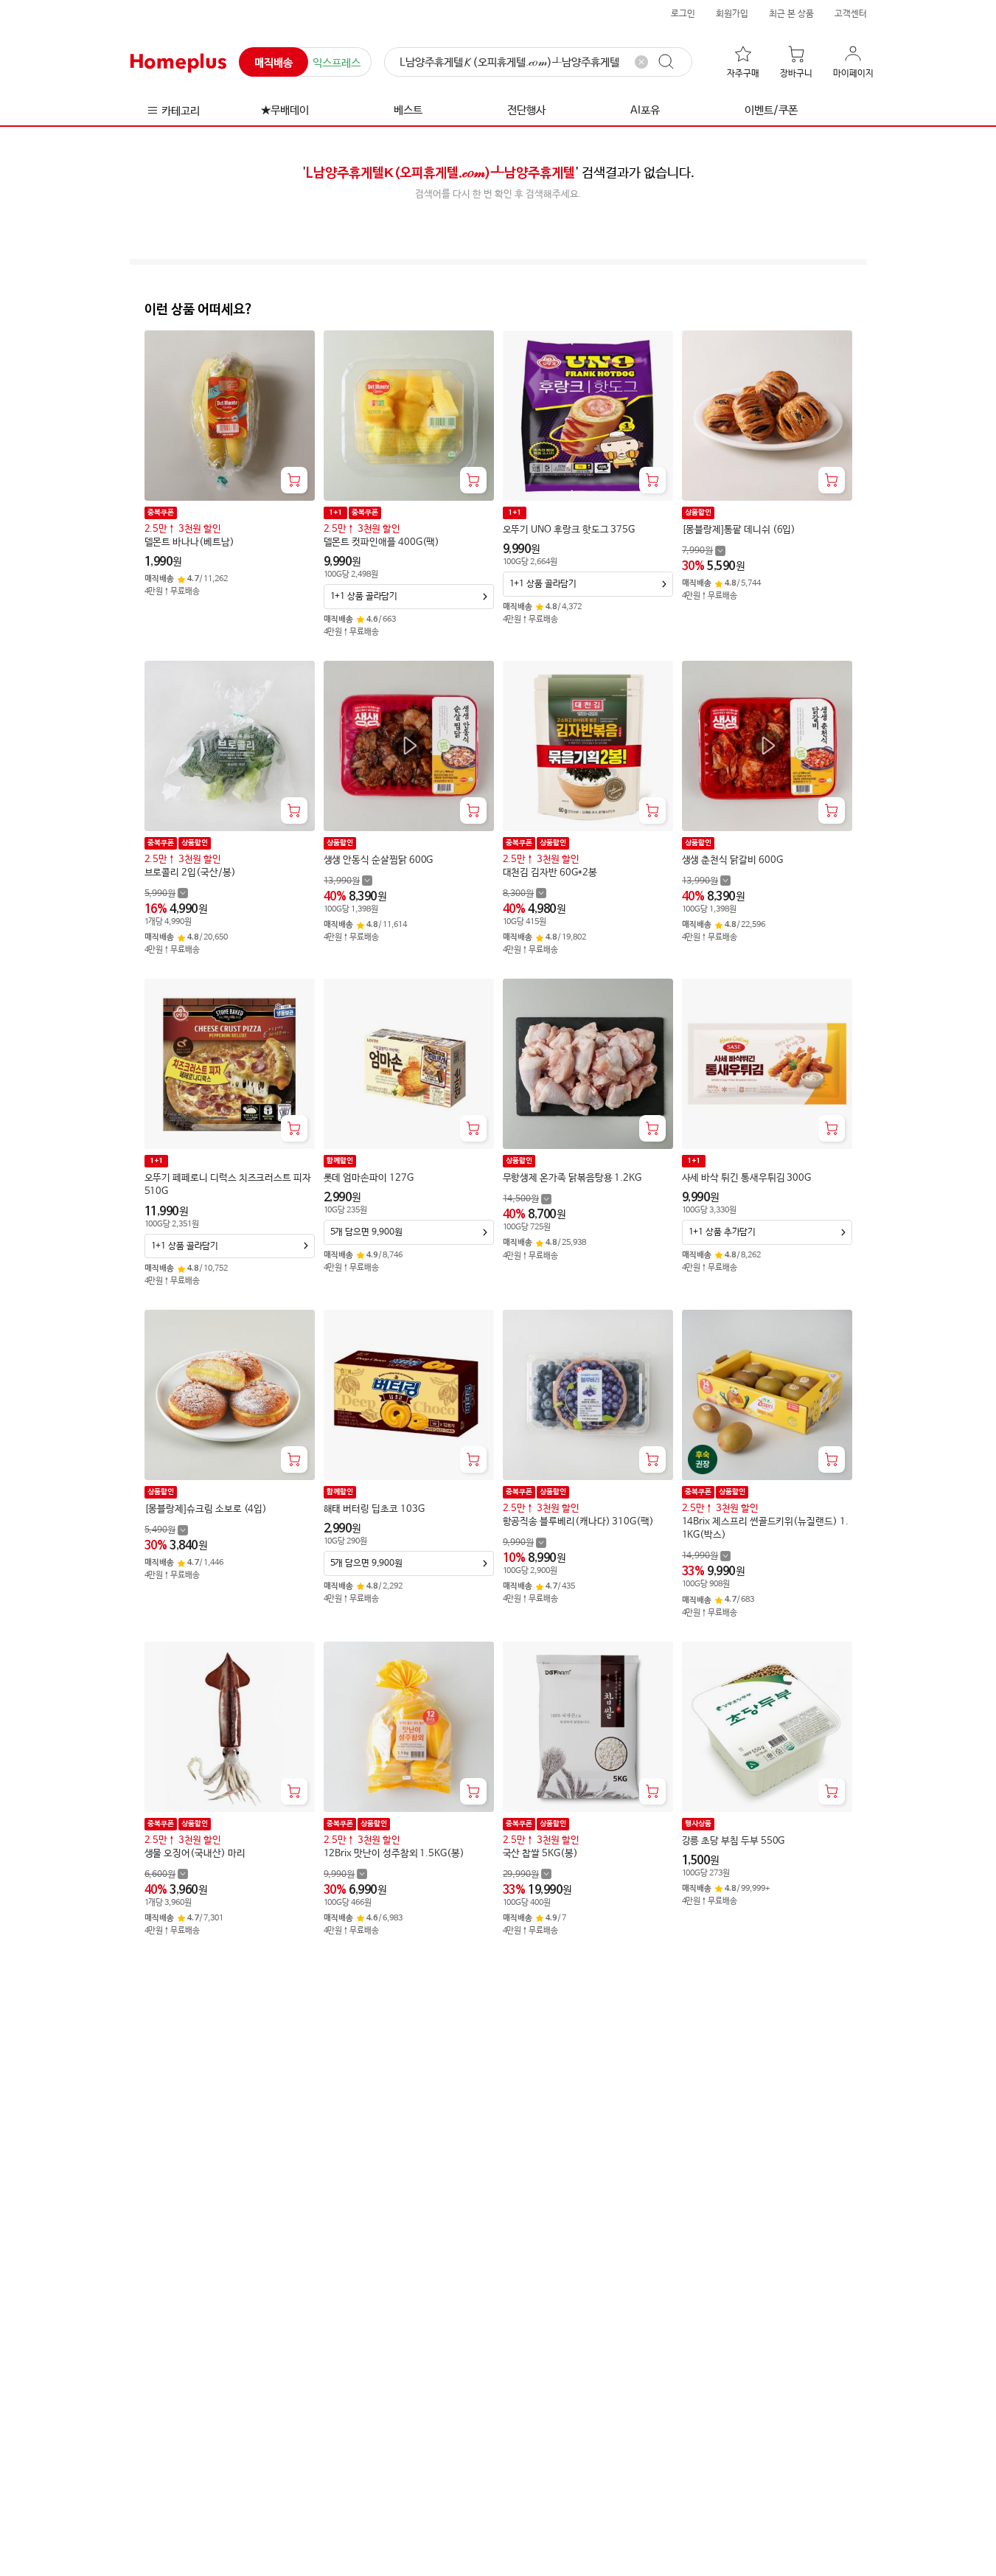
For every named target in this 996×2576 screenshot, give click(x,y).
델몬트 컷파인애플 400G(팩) (382, 542)
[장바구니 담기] (294, 480)
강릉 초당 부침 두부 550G (734, 1841)
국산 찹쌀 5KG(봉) (540, 1854)
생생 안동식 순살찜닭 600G (379, 860)
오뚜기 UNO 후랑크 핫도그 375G (569, 530)
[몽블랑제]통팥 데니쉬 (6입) (739, 530)
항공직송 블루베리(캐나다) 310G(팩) (578, 1522)
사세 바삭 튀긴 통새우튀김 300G (747, 1178)
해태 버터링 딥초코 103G (374, 1509)
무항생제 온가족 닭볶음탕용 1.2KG (572, 1178)
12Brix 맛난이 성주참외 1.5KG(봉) (394, 1854)
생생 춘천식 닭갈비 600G (732, 860)
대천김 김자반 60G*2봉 (550, 873)
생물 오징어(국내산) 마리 (195, 1854)
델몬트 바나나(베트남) (189, 542)
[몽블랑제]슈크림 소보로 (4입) (206, 1509)
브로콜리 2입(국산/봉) (190, 873)
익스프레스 (337, 63)
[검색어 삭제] (641, 62)
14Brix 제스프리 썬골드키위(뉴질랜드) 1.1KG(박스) (765, 1528)
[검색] (673, 62)
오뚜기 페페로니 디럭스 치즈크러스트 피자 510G (228, 1185)
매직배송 (274, 63)
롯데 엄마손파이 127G (369, 1178)
